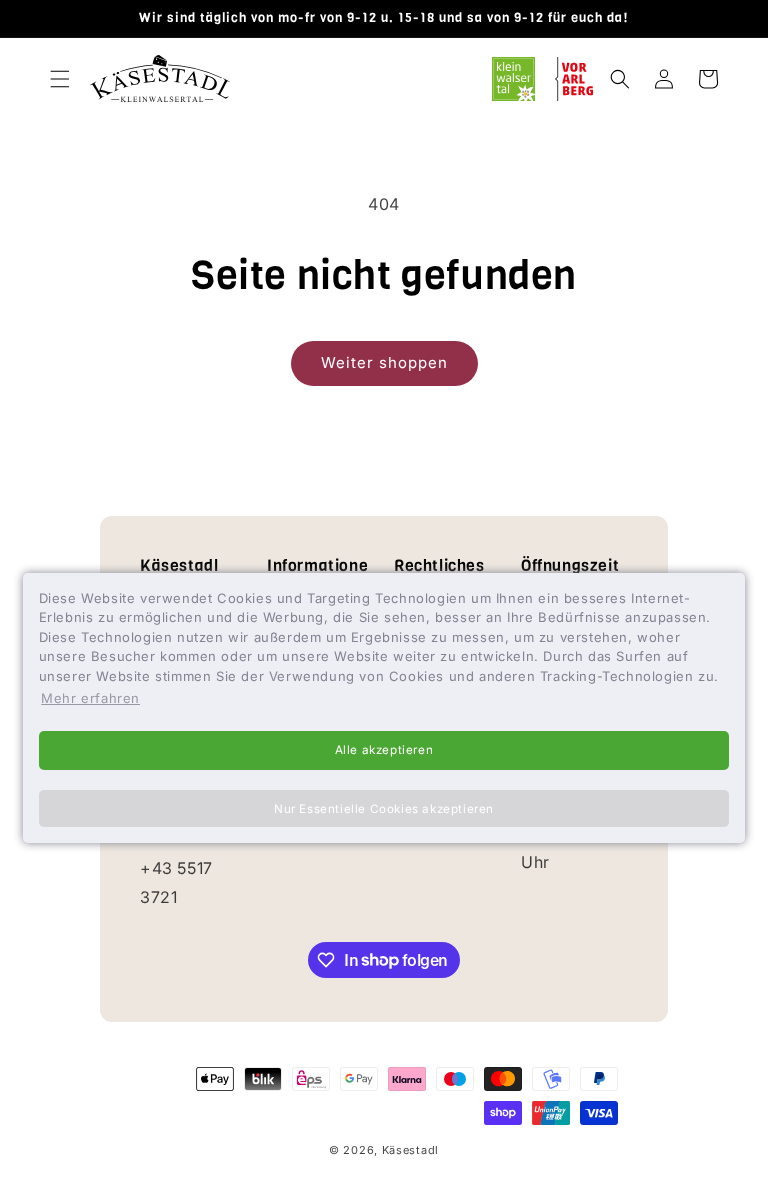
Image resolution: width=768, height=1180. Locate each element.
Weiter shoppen (384, 362)
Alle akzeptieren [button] (384, 750)
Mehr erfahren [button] (90, 698)
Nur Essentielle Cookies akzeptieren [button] (384, 809)
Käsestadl (410, 1150)
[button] (60, 79)
